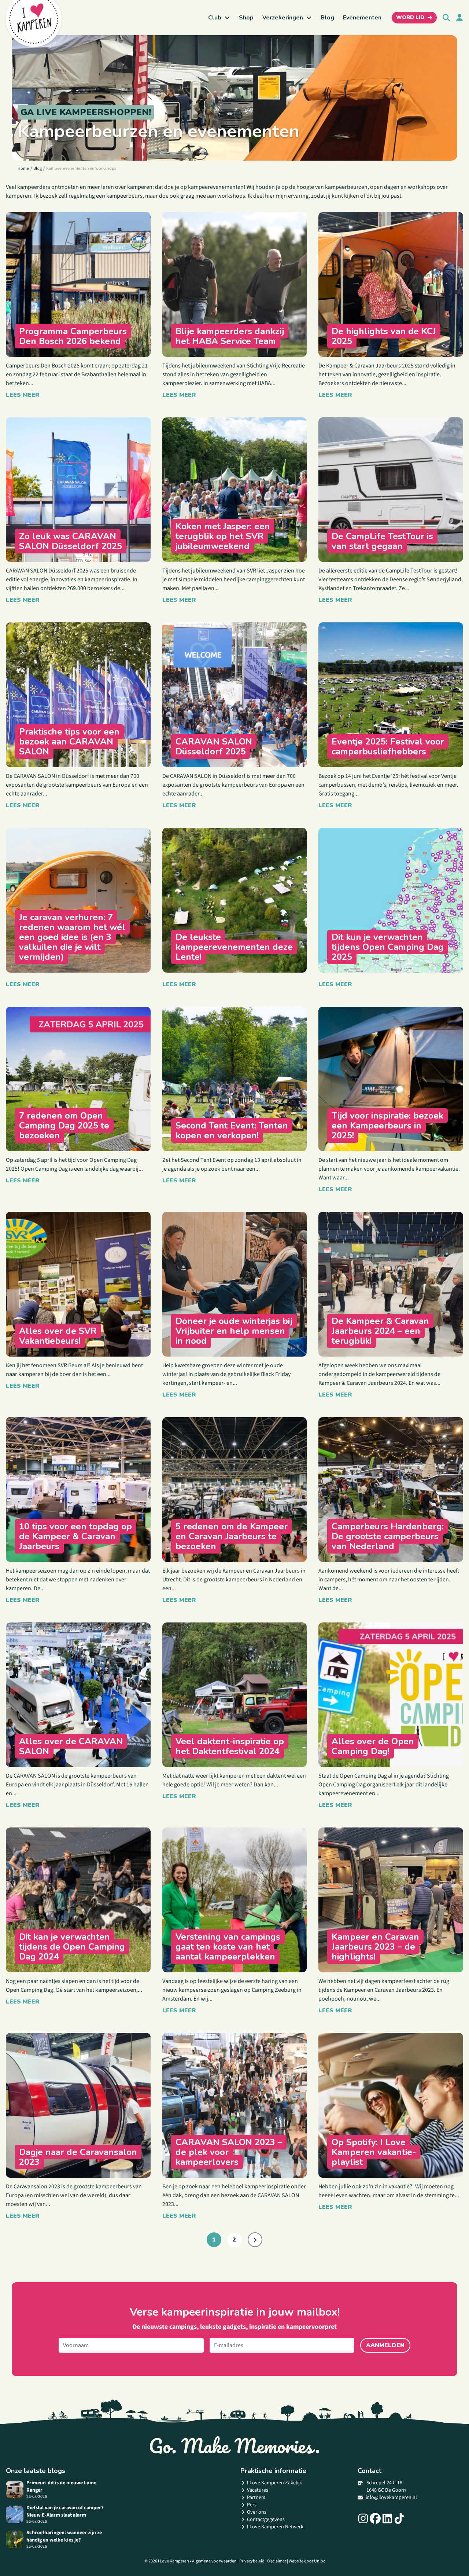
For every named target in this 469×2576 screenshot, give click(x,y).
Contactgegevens (266, 2520)
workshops (231, 196)
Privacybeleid (252, 2561)
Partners (256, 2498)
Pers (252, 2505)
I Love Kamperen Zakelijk (274, 2483)
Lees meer (23, 395)
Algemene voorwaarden (214, 2561)
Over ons (257, 2512)
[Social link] (363, 2518)
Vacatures (258, 2490)
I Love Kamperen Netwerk (275, 2527)
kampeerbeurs (124, 196)
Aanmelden (385, 2345)
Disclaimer (277, 2561)
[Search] (446, 18)
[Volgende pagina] (255, 2240)
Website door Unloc (307, 2561)
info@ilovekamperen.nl (391, 2498)
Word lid (410, 17)
